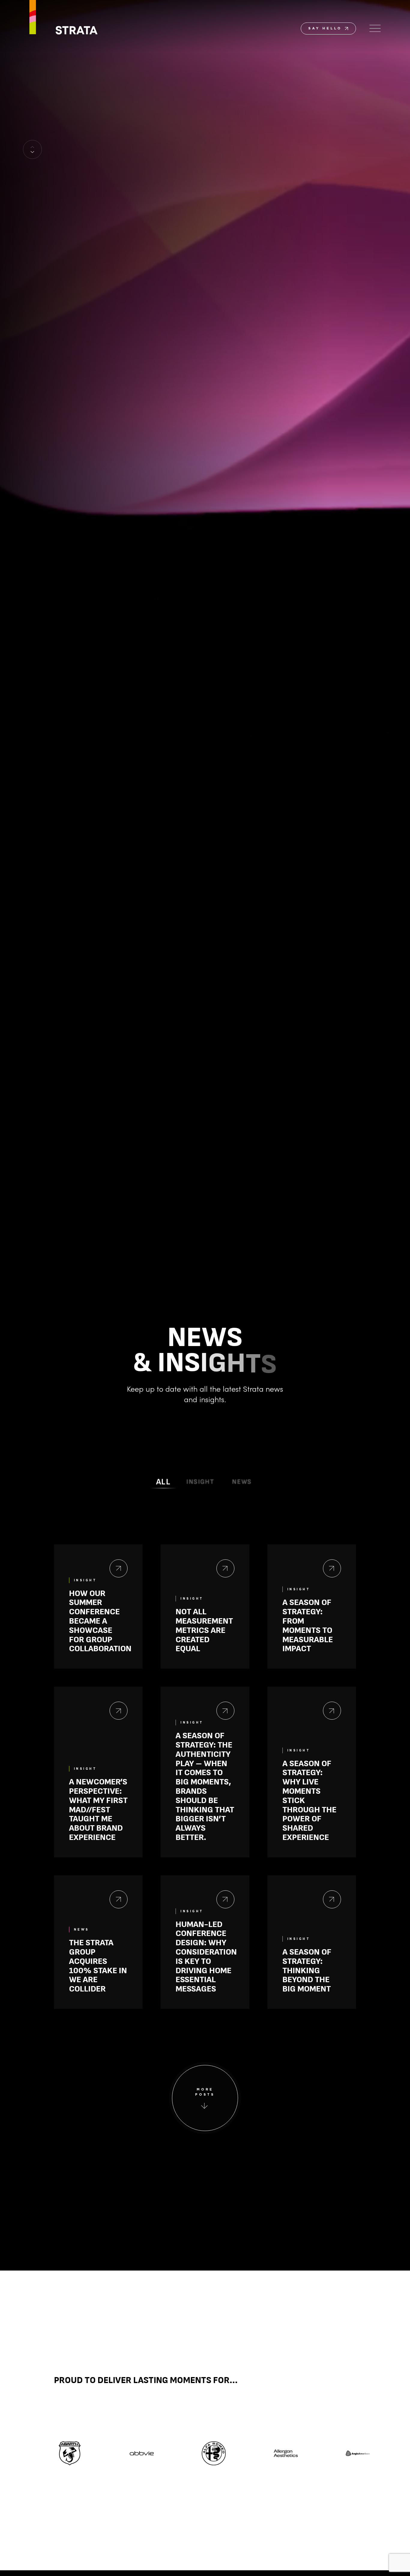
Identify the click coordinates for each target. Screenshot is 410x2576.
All (164, 1482)
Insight (200, 1482)
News (242, 1482)
